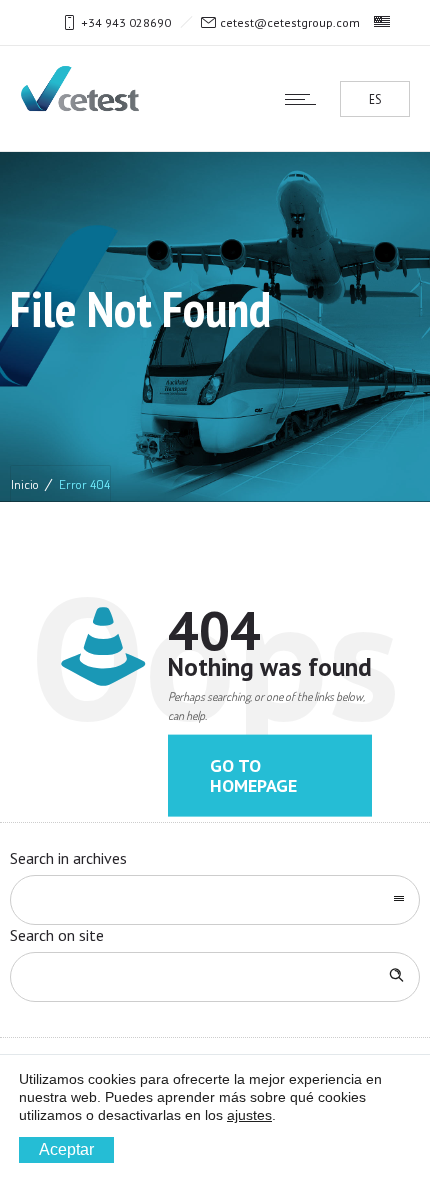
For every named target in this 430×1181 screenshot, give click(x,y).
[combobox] (215, 900)
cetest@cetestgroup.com (290, 22)
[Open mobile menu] (305, 99)
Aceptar (66, 1149)
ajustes (249, 1115)
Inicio (25, 484)
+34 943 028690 (126, 22)
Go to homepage (253, 775)
